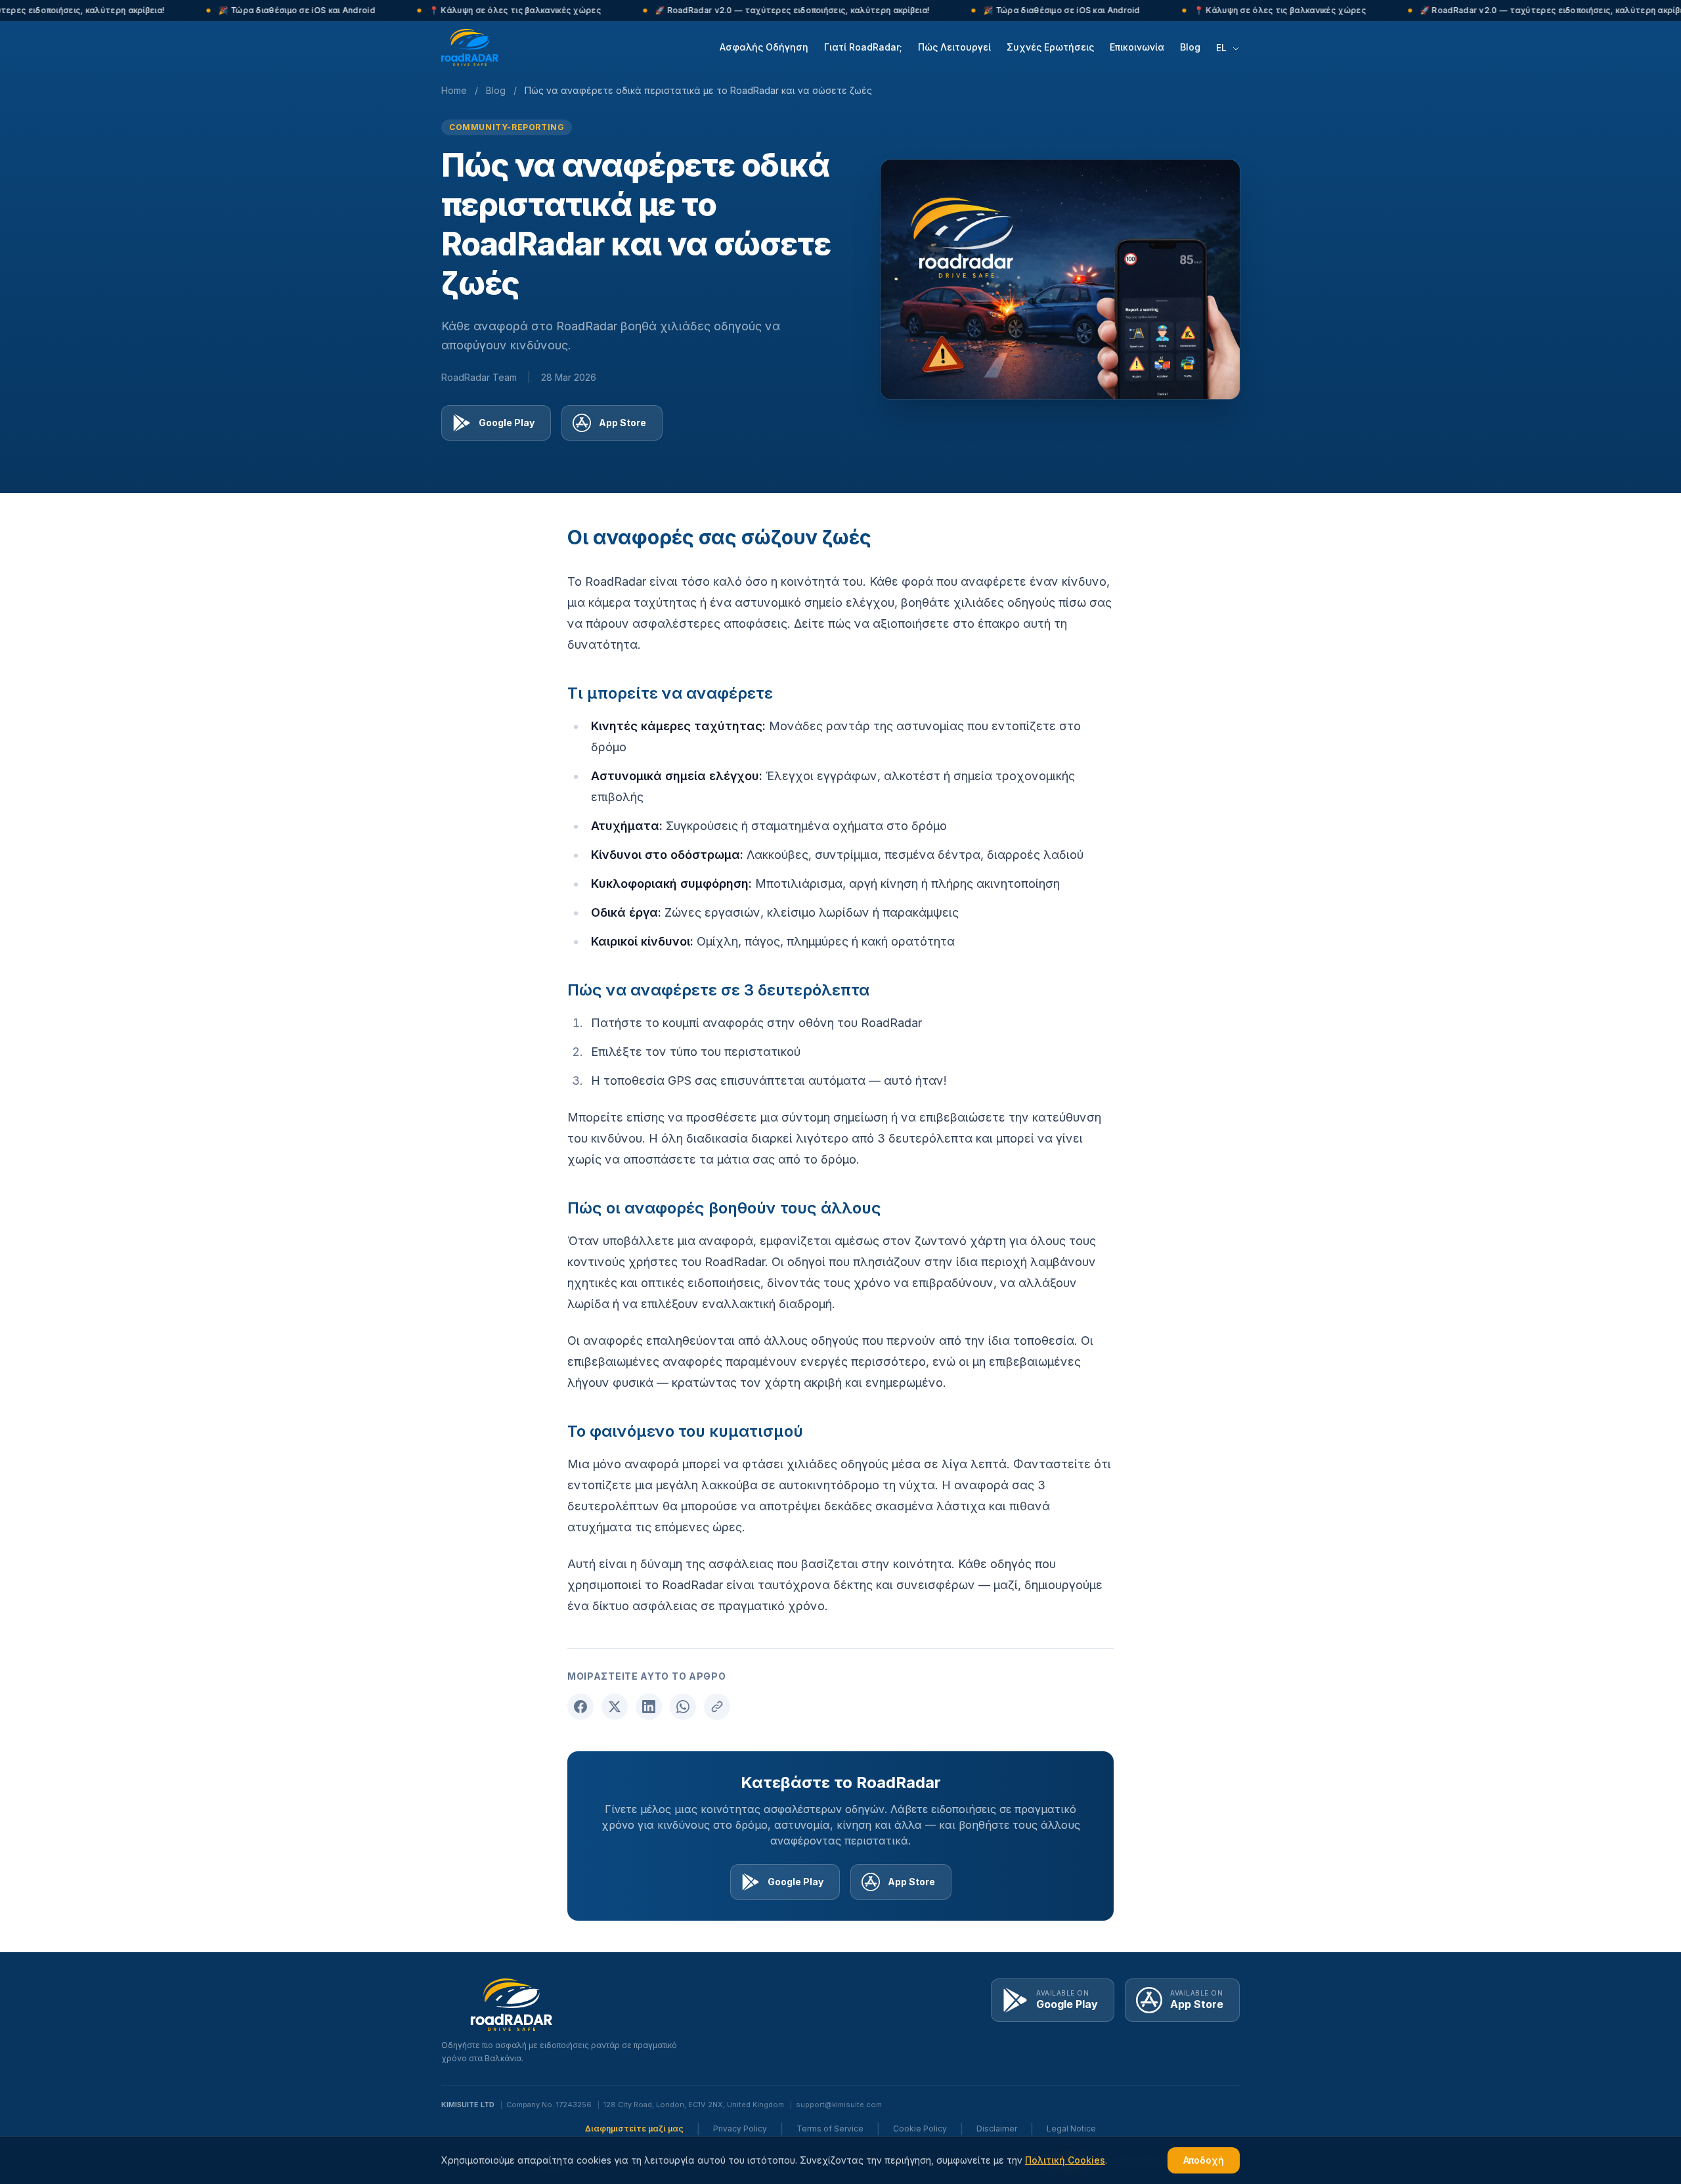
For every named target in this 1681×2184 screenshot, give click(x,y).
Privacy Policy (740, 2129)
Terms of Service (830, 2129)
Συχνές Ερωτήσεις (1050, 47)
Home (454, 90)
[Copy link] (717, 1707)
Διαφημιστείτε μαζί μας (634, 2129)
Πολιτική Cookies (1065, 2160)
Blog (1190, 47)
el (1223, 48)
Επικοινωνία (1137, 47)
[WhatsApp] (683, 1707)
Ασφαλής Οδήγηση (764, 47)
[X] (615, 1707)
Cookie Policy (920, 2129)
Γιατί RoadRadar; (863, 47)
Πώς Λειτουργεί (954, 47)
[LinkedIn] (649, 1707)
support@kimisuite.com (839, 2105)
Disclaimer (997, 2129)
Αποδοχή (1204, 2160)
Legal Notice (1071, 2129)
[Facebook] (580, 1707)
